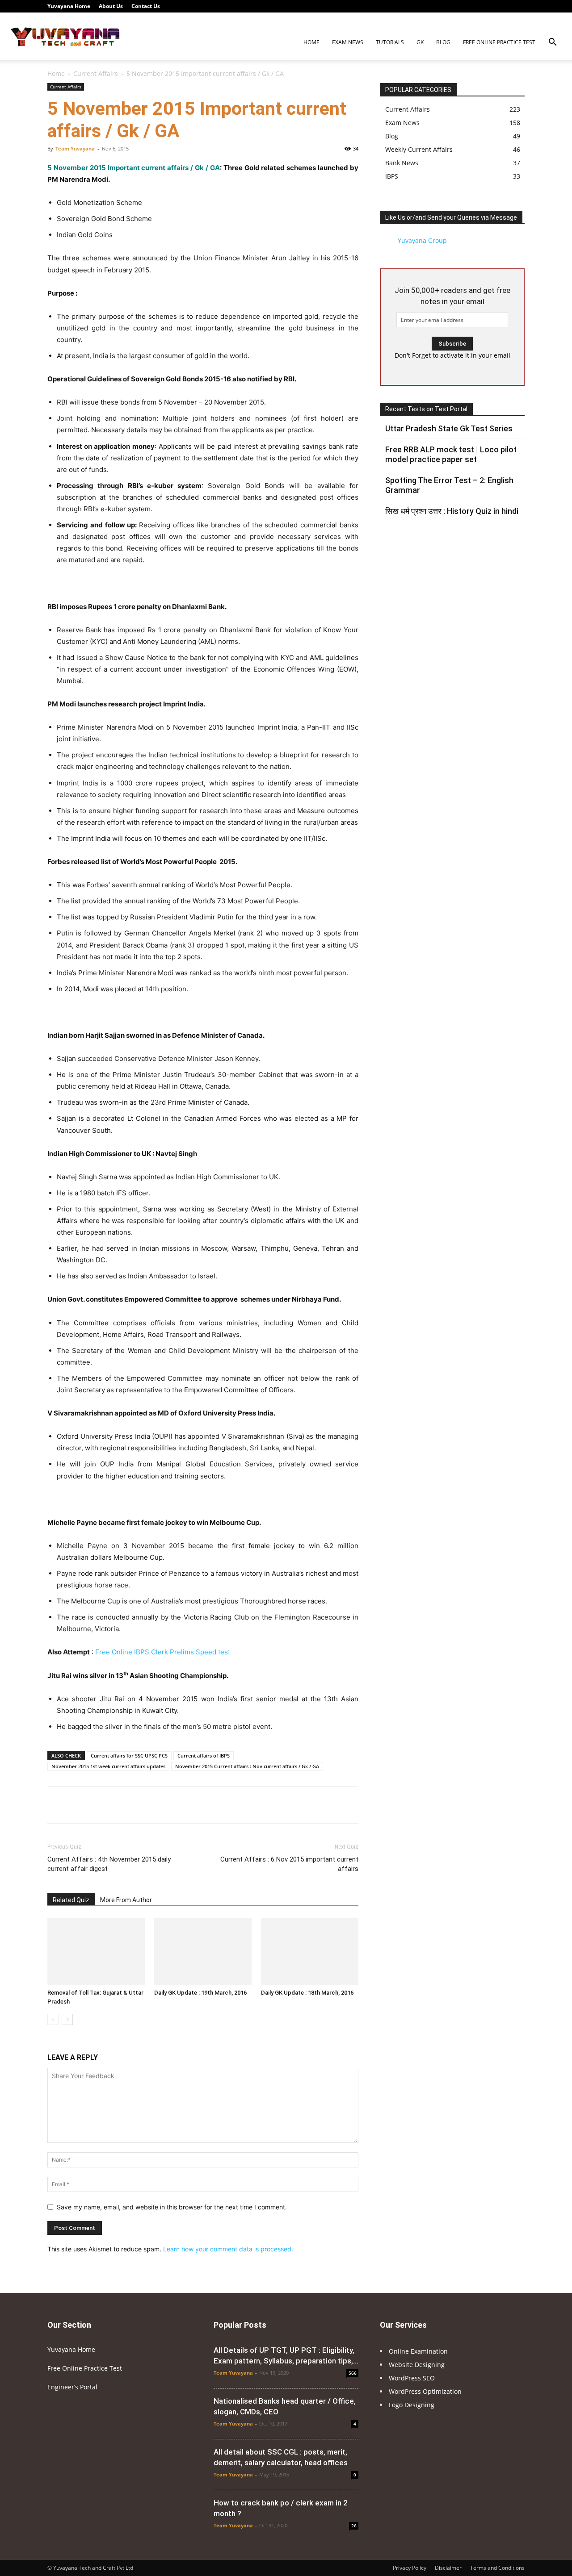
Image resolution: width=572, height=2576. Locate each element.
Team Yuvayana (75, 148)
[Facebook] (444, 6)
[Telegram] (488, 6)
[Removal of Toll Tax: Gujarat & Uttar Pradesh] (96, 1952)
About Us (111, 6)
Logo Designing (412, 2405)
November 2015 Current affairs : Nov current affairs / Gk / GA (247, 1766)
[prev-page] (53, 2019)
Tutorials (390, 42)
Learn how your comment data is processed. (228, 2249)
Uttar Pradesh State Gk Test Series (449, 428)
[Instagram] (459, 6)
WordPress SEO (412, 2378)
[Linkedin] (474, 6)
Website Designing (417, 2365)
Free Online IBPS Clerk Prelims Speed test (163, 1652)
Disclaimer (448, 2568)
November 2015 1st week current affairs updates (108, 1766)
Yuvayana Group (422, 240)
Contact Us (146, 6)
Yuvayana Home (69, 6)
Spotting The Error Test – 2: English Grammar (449, 485)
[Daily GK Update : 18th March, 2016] (310, 1952)
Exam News (348, 42)
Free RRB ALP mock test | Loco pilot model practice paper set (451, 454)
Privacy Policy (410, 2568)
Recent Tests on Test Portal (426, 409)
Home (311, 42)
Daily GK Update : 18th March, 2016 (307, 1993)
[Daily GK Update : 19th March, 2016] (203, 1952)
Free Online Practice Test (499, 42)
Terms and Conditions (497, 2568)
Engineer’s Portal (72, 2387)
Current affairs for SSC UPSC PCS (129, 1756)
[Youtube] (518, 6)
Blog (443, 42)
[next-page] (67, 2019)
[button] (552, 43)
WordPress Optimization (425, 2391)
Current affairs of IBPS (204, 1756)
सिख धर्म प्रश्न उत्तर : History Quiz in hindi (452, 511)
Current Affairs (96, 73)
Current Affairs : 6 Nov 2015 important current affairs (289, 1864)
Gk (420, 42)
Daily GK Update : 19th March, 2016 (200, 1993)
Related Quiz (71, 1900)
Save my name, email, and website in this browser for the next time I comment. (172, 2207)
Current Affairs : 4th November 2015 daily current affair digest (109, 1864)
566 (353, 2373)
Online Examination (418, 2351)
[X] (503, 6)
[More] (334, 1805)
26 (354, 2526)
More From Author (126, 1900)
